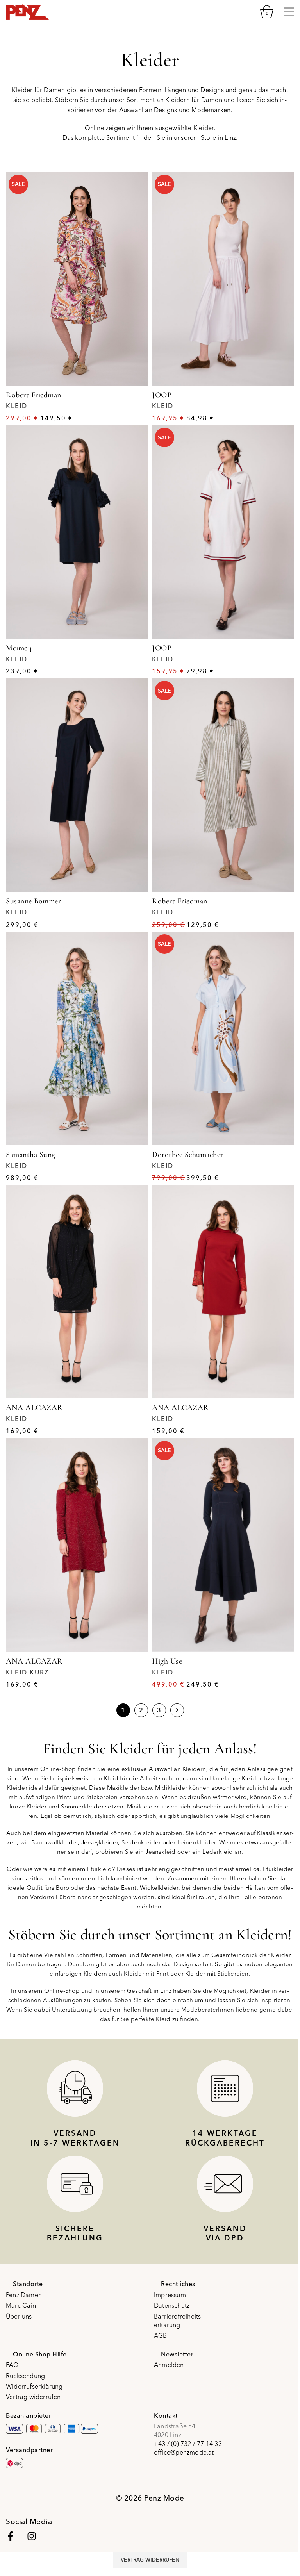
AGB (161, 2335)
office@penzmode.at (184, 2452)
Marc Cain (21, 2305)
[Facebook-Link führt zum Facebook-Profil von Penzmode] (11, 2536)
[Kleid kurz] (77, 1545)
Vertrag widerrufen (33, 2397)
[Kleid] (77, 279)
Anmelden (169, 2365)
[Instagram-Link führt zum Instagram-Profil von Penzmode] (32, 2536)
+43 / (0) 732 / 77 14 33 (188, 2444)
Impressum (170, 2295)
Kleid (17, 406)
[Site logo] (27, 11)
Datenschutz (172, 2305)
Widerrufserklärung (34, 2386)
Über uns (19, 2316)
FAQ (12, 2365)
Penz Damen (24, 2295)
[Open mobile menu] (289, 12)
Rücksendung (25, 2376)
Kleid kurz (27, 1672)
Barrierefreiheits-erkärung (179, 2321)
